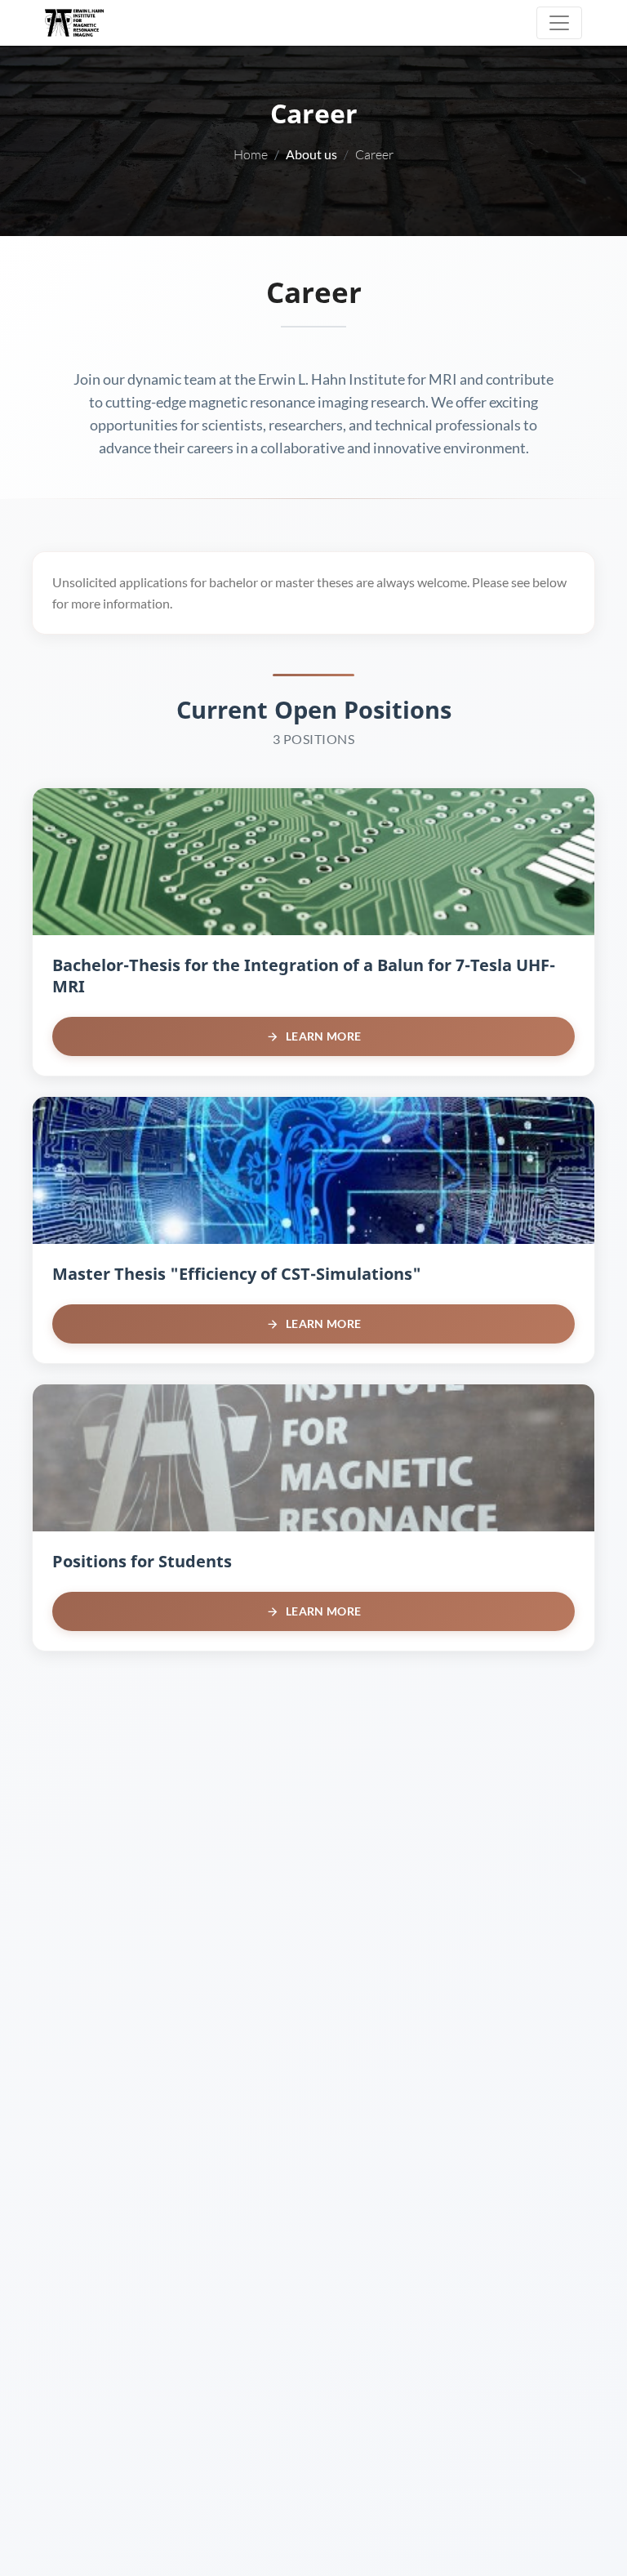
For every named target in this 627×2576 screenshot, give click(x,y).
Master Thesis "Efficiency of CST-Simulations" (237, 1274)
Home (251, 154)
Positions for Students (142, 1561)
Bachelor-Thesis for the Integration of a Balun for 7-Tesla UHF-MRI (304, 976)
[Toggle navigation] (559, 23)
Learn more (323, 1036)
